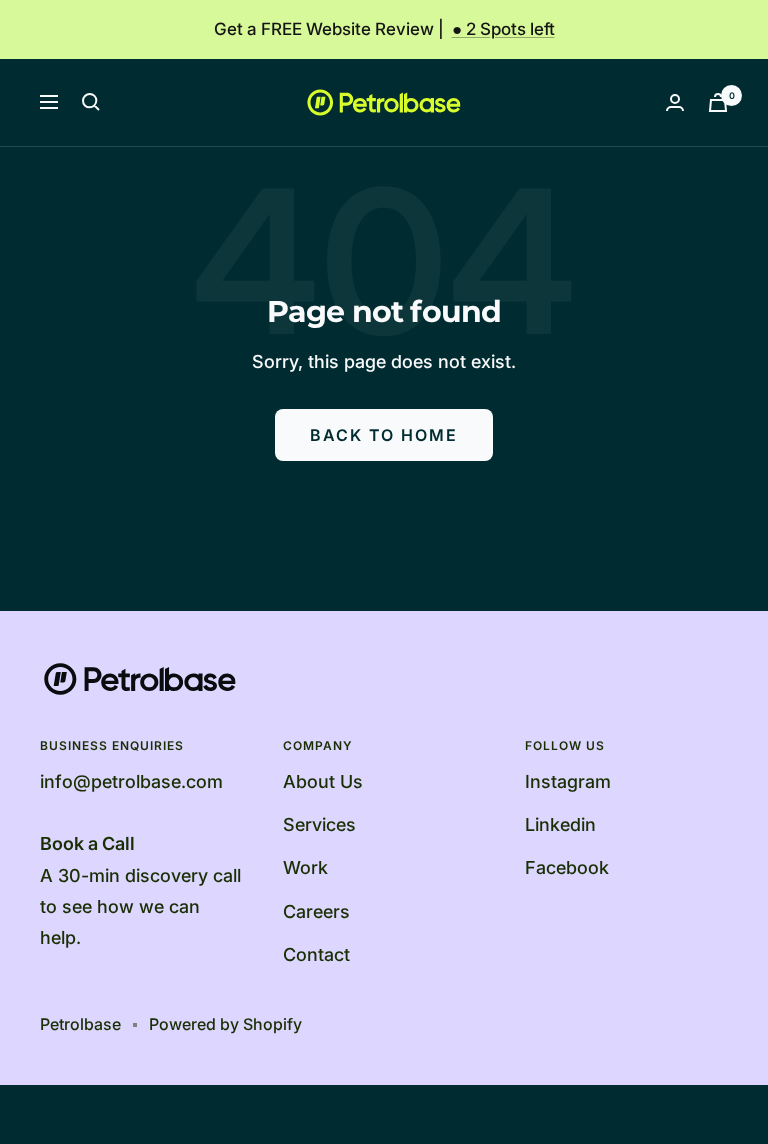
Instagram (568, 781)
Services (319, 824)
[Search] (91, 102)
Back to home (384, 435)
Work (305, 867)
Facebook (567, 867)
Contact (316, 954)
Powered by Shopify (225, 1024)
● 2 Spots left (503, 29)
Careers (316, 911)
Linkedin (560, 824)
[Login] (675, 102)
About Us (323, 781)
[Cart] (718, 102)
